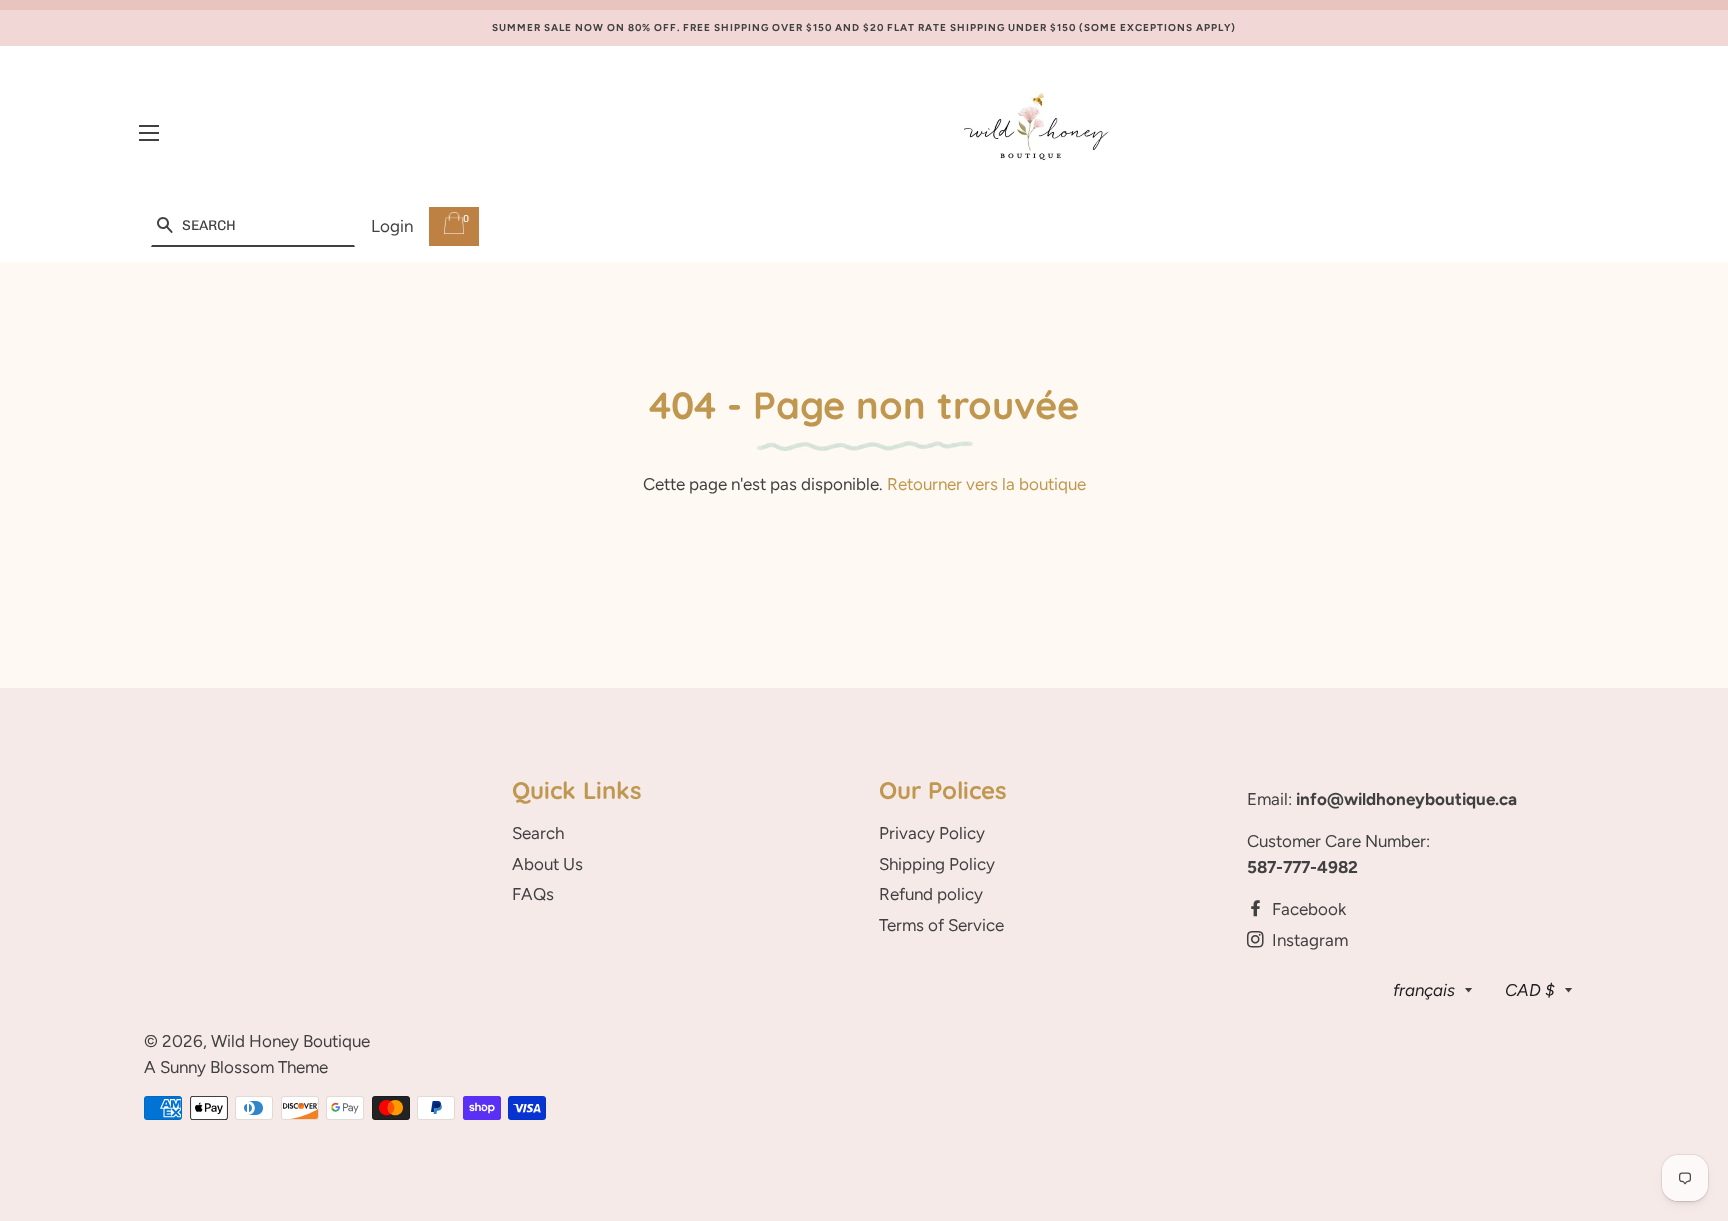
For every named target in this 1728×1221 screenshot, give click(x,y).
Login (392, 226)
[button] (164, 226)
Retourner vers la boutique (986, 484)
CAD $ (1530, 990)
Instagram (1308, 940)
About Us (547, 864)
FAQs (533, 894)
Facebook (1307, 909)
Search (538, 833)
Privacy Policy (932, 833)
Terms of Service (941, 925)
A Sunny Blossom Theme (236, 1067)
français (1424, 990)
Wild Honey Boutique (290, 1041)
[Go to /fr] (1036, 133)
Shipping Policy (937, 864)
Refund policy (931, 894)
